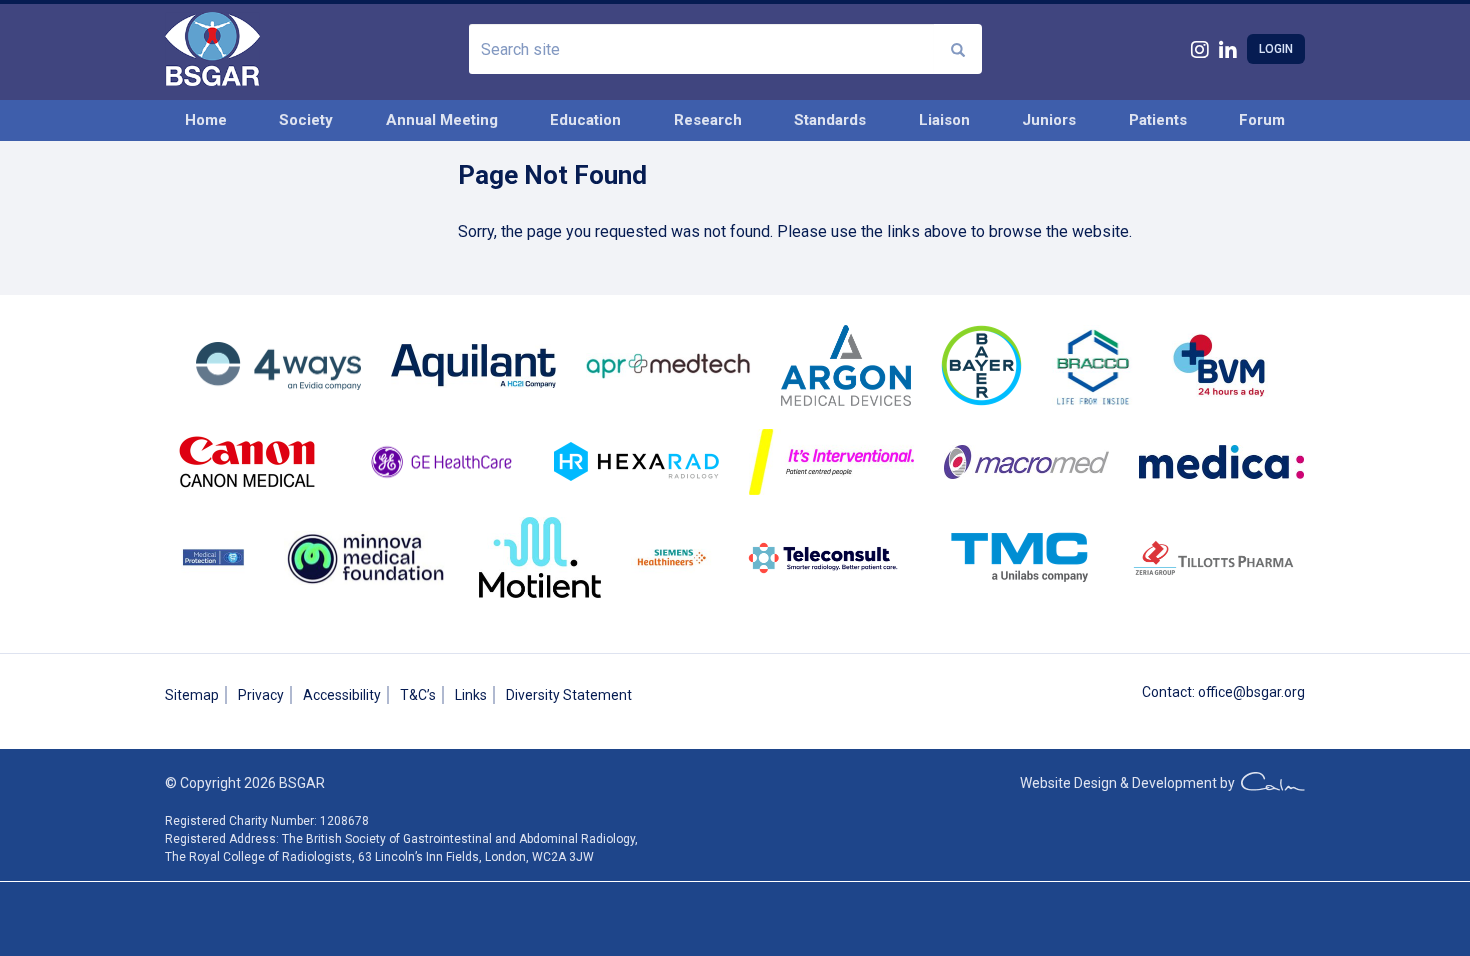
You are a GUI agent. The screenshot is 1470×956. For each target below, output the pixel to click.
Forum (1262, 120)
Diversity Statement (569, 695)
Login (1276, 49)
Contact (1167, 692)
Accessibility (342, 695)
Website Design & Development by (1130, 783)
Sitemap (192, 695)
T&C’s (418, 695)
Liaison (944, 120)
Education (585, 120)
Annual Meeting (442, 120)
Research (708, 120)
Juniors (1049, 120)
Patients (1158, 120)
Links (471, 695)
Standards (830, 120)
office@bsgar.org (1251, 692)
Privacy (261, 695)
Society (306, 120)
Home (206, 120)
